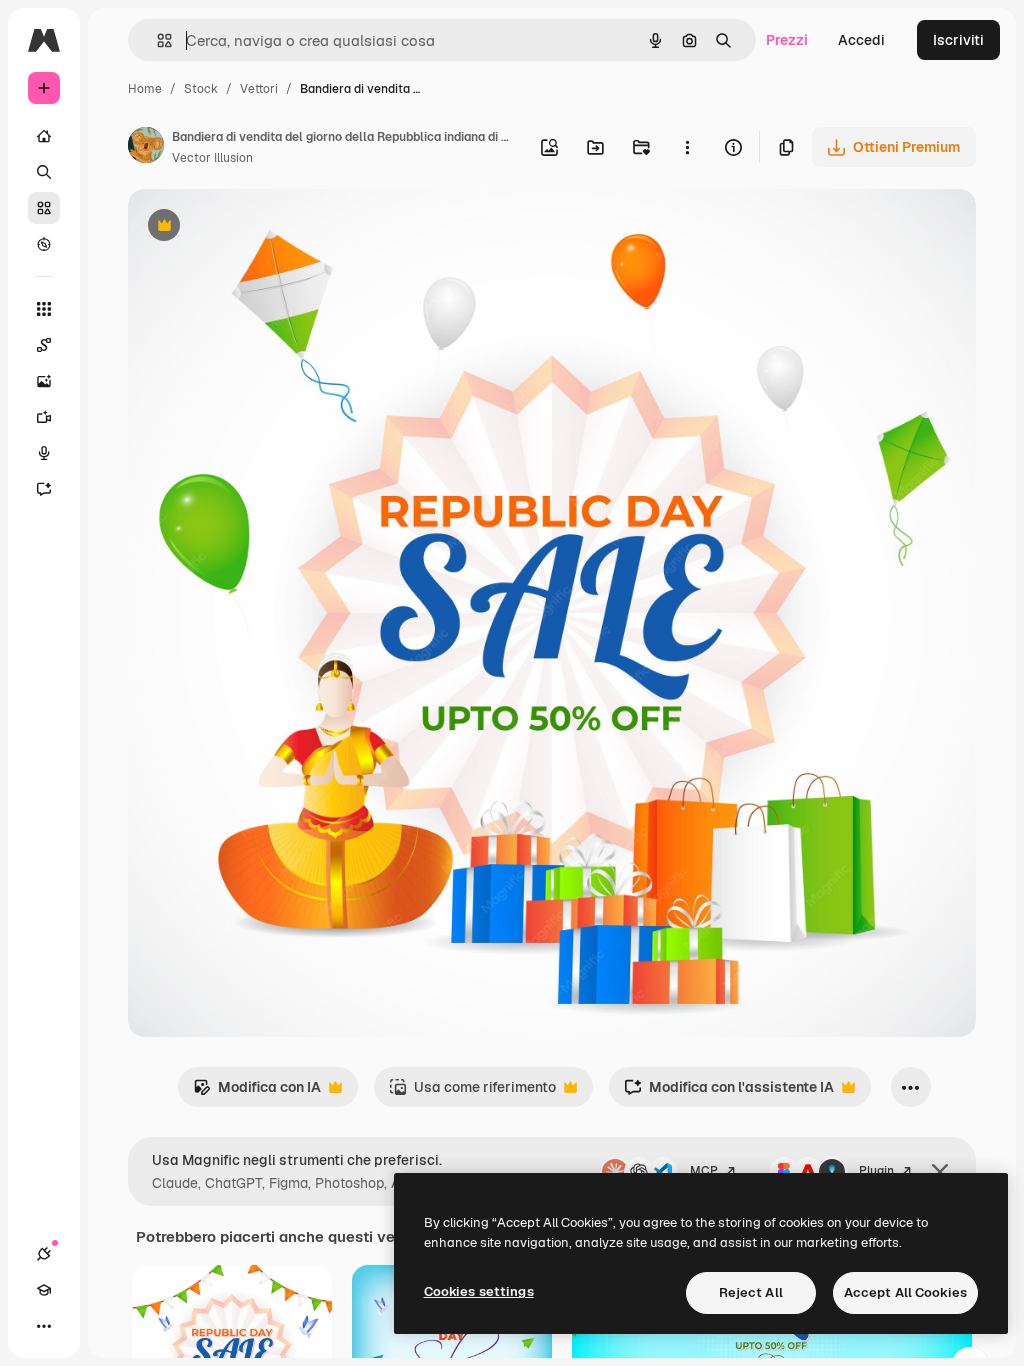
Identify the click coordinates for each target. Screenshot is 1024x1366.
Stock (201, 89)
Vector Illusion (212, 158)
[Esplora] (44, 244)
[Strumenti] (44, 309)
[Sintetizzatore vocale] (44, 453)
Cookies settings (479, 1291)
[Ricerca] (44, 172)
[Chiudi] (940, 1172)
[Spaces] (44, 345)
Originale (260, 227)
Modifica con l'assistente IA (729, 1092)
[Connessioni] (44, 1254)
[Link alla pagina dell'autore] (146, 148)
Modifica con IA (257, 1092)
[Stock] (44, 208)
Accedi (861, 40)
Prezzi (787, 40)
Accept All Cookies (905, 1292)
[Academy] (44, 1290)
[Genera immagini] (44, 381)
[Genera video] (44, 417)
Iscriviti (958, 40)
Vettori (259, 89)
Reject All (751, 1292)
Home (145, 89)
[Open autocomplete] (156, 40)
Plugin (876, 1171)
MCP (704, 1171)
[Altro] (44, 1326)
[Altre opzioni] (687, 147)
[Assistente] (44, 489)
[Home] (44, 136)
